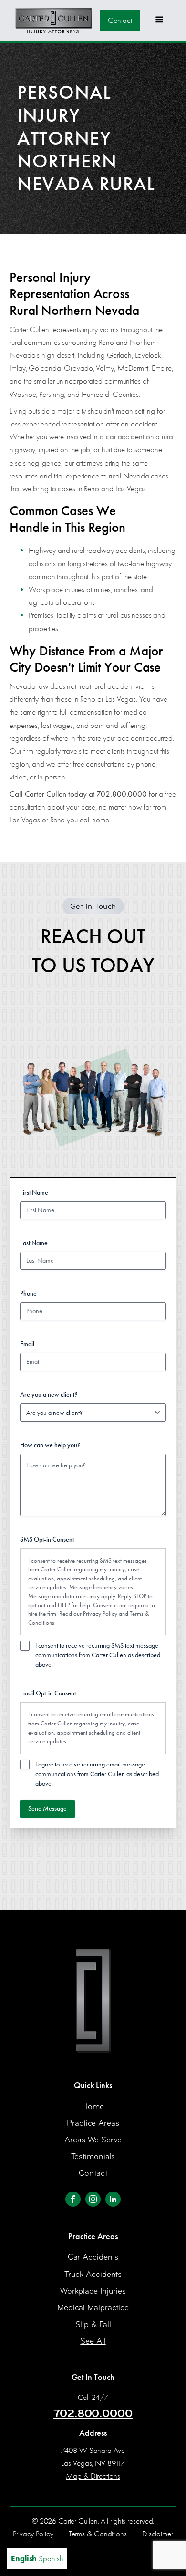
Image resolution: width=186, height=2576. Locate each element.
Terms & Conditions (98, 2534)
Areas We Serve (93, 2140)
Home (93, 2106)
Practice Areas (93, 2123)
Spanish (51, 2559)
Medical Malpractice (93, 2308)
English (24, 2558)
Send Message (47, 1809)
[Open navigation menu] (159, 21)
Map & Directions (93, 2476)
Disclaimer (158, 2534)
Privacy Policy (100, 1614)
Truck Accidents (93, 2274)
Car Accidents (93, 2257)
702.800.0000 (93, 2413)
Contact (120, 20)
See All (93, 2341)
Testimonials (93, 2156)
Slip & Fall (93, 2324)
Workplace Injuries (93, 2291)
